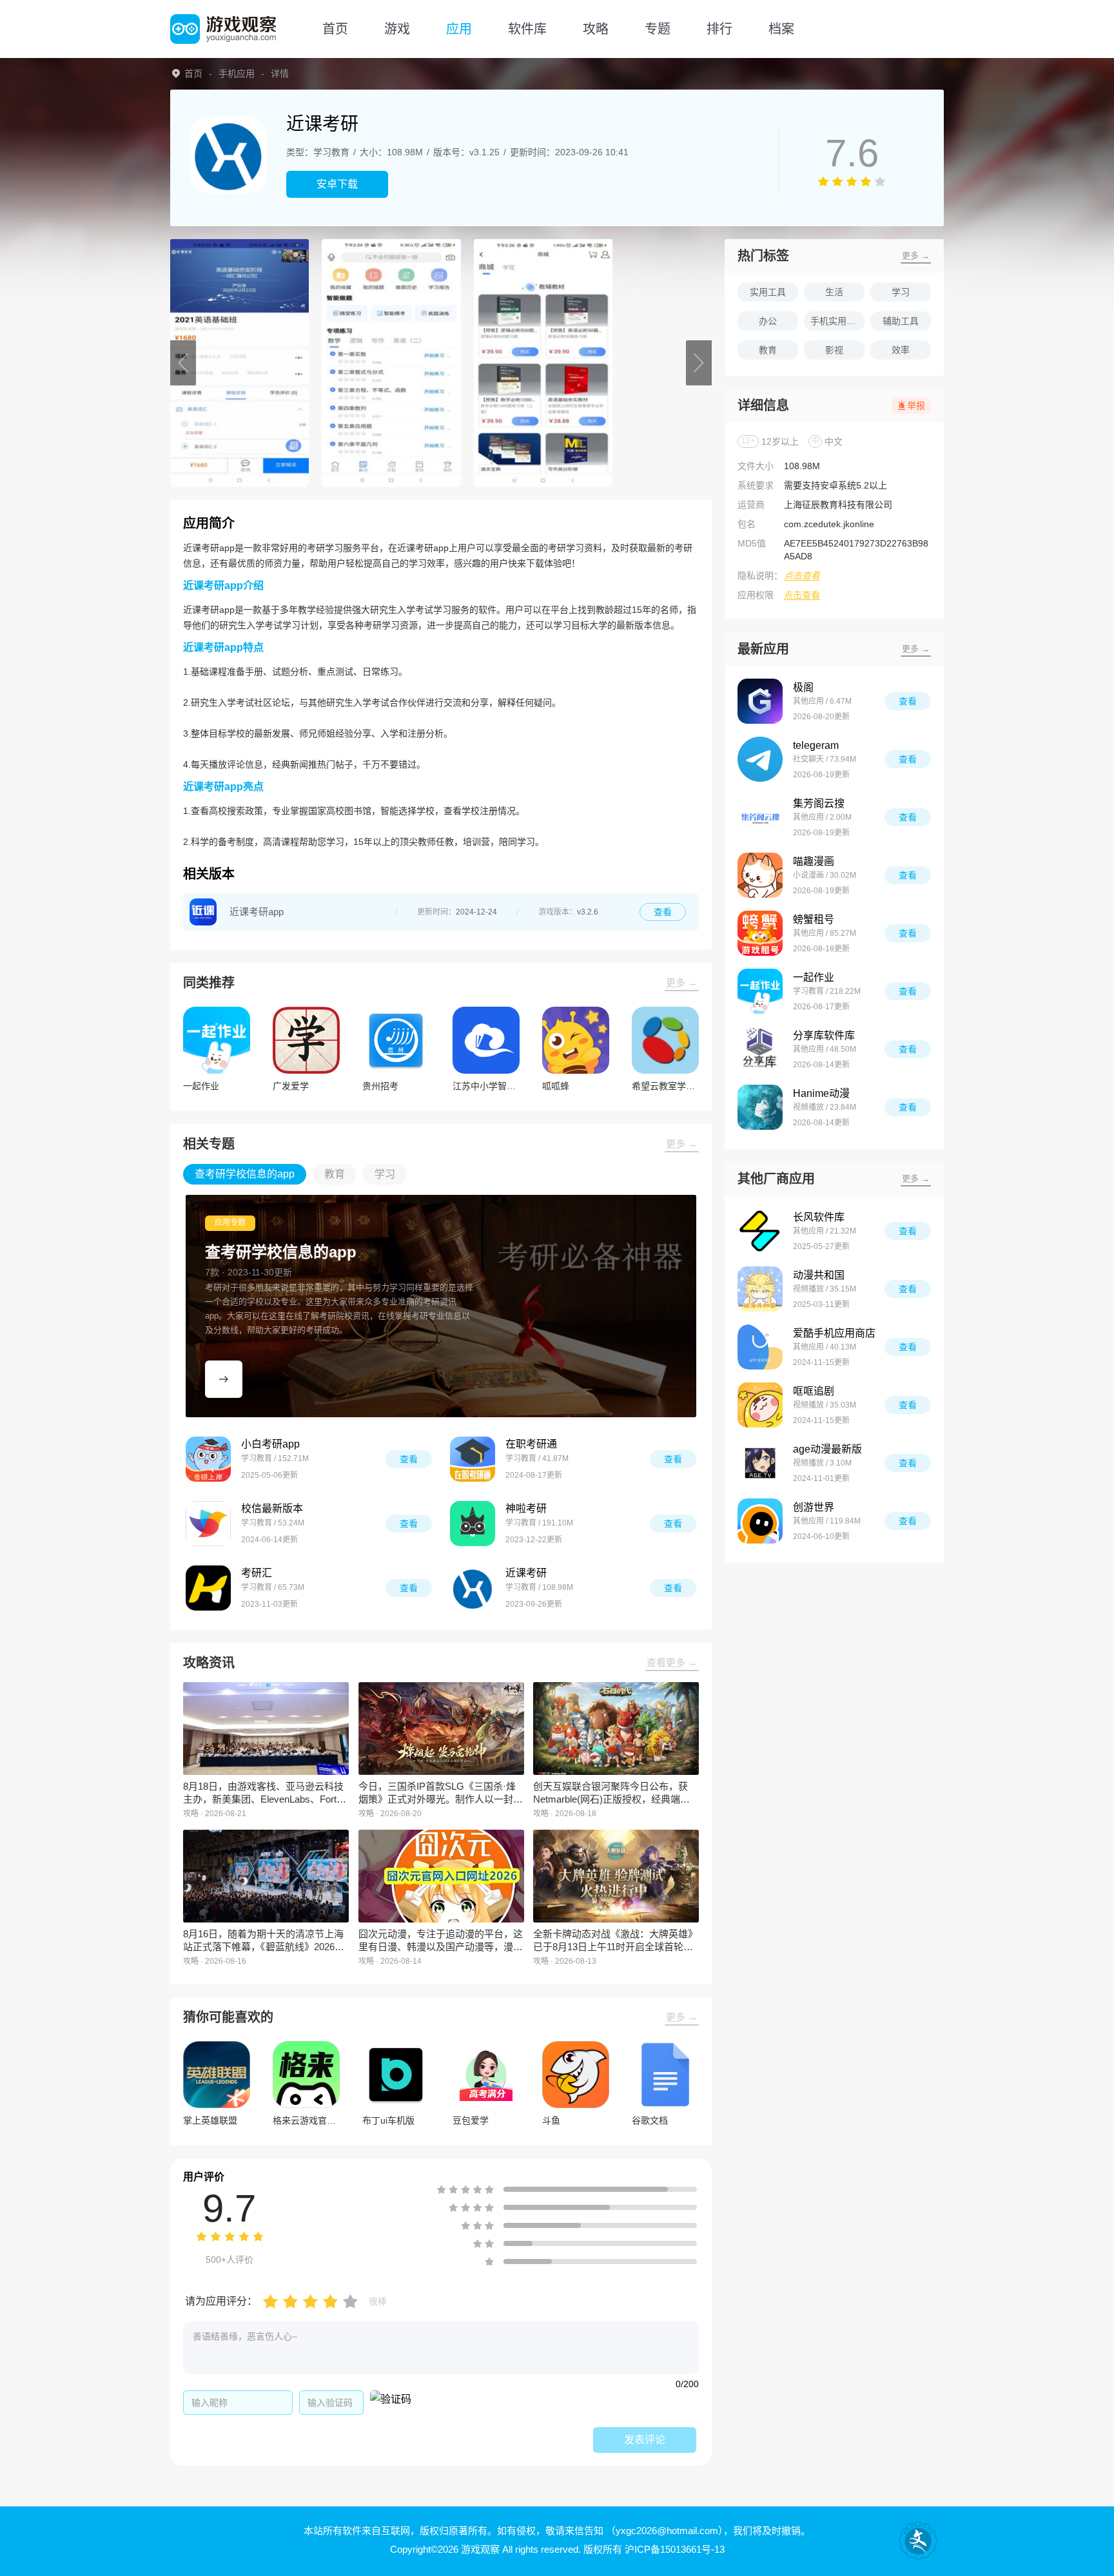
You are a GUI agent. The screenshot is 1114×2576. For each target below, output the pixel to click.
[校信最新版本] (208, 1524)
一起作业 (814, 977)
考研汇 (257, 1573)
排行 (719, 29)
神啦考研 (526, 1508)
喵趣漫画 (814, 861)
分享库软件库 (824, 1035)
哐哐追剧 (814, 1391)
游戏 (397, 29)
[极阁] (760, 701)
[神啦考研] (473, 1524)
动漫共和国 (819, 1275)
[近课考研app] (203, 912)
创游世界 (814, 1507)
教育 (768, 350)
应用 (459, 29)
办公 (768, 321)
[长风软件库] (760, 1231)
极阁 (803, 687)
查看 (663, 912)
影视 (834, 350)
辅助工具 (901, 321)
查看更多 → (672, 1662)
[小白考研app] (208, 1459)
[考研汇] (208, 1588)
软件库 (527, 29)
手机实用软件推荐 (837, 321)
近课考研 (526, 1573)
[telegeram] (760, 759)
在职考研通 (531, 1444)
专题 (658, 29)
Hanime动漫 (821, 1093)
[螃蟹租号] (760, 933)
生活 (834, 292)
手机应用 (237, 73)
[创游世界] (760, 1521)
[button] (183, 363)
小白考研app (270, 1444)
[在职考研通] (473, 1459)
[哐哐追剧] (760, 1405)
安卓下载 (337, 184)
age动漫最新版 (827, 1449)
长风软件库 (819, 1217)
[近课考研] (473, 1588)
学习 (901, 292)
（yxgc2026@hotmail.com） (665, 2531)
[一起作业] (760, 991)
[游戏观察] (223, 29)
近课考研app (257, 912)
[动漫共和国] (760, 1289)
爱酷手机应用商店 (834, 1333)
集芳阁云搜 (819, 803)
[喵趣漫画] (760, 875)
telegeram (816, 745)
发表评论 (645, 2440)
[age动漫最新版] (760, 1463)
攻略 (596, 29)
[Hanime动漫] (760, 1107)
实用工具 (768, 292)
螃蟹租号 (814, 919)
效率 (901, 350)
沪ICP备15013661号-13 (675, 2549)
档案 (781, 29)
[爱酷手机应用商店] (760, 1347)
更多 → (682, 983)
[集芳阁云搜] (760, 817)
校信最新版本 (272, 1508)
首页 (335, 29)
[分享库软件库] (760, 1049)
